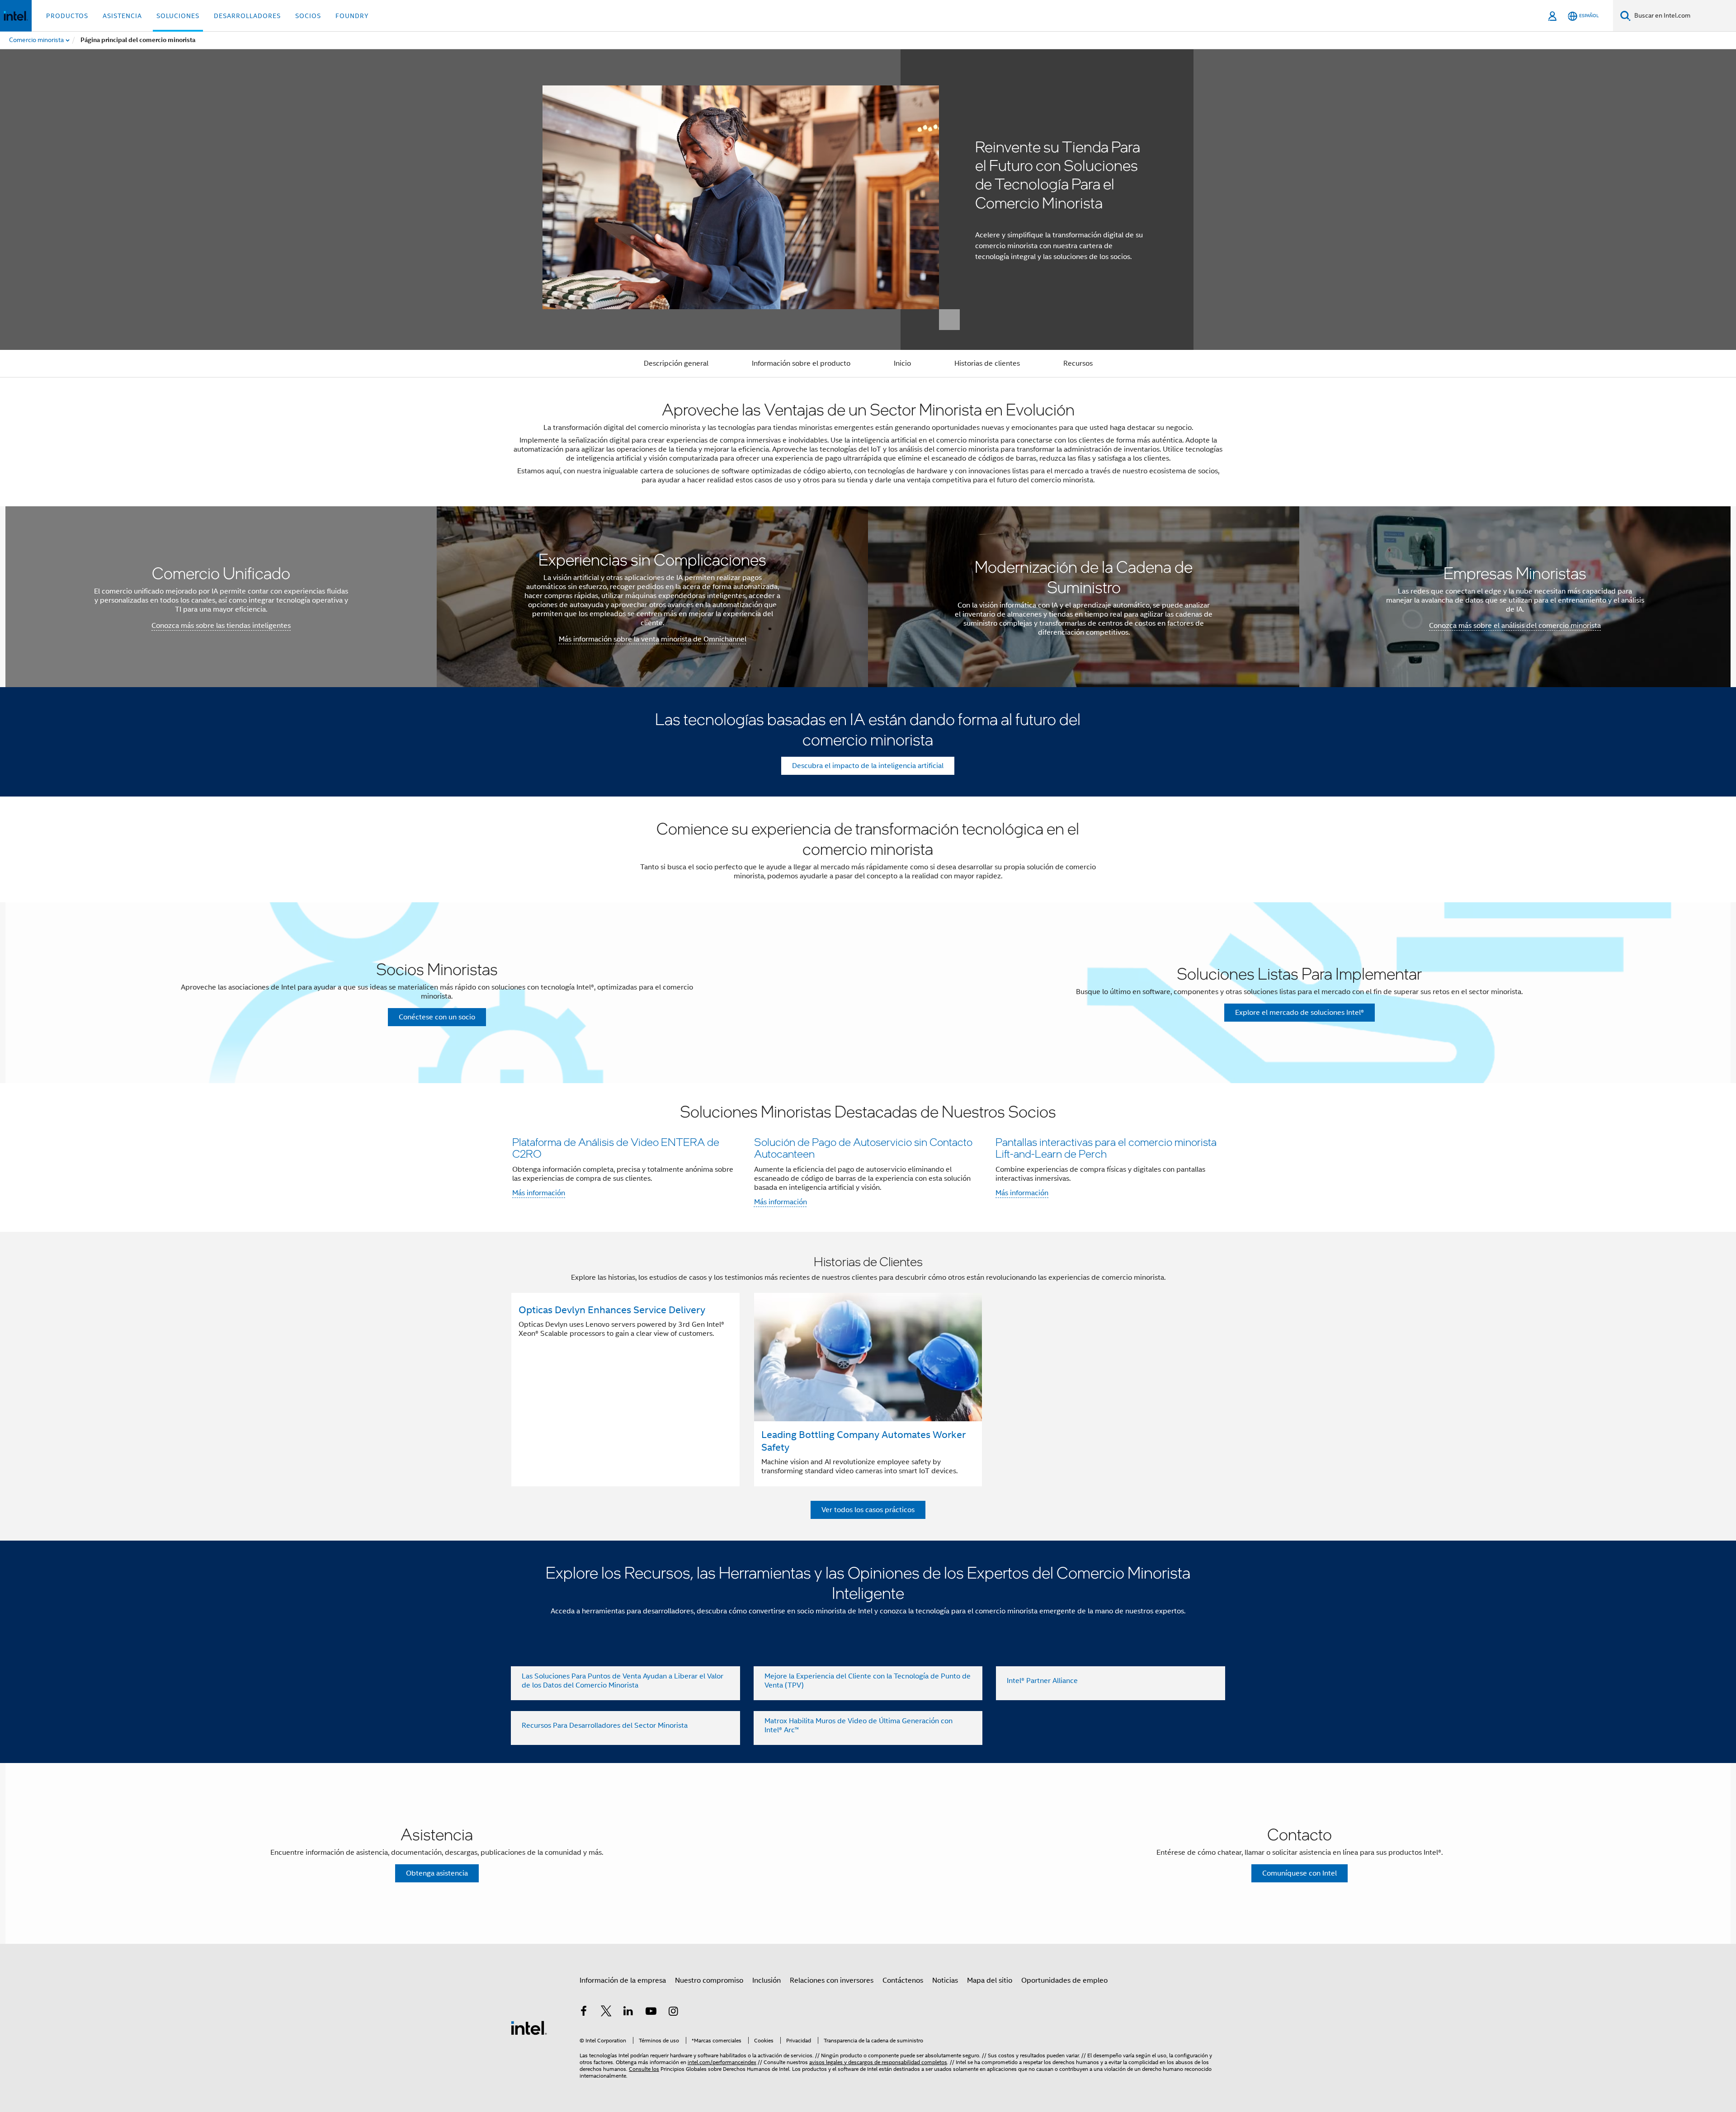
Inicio (902, 363)
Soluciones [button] (178, 16)
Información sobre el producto (801, 363)
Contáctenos (903, 1980)
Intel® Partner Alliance (1042, 1681)
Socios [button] (308, 16)
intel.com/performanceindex (722, 2062)
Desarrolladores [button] (247, 16)
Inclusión (767, 1980)
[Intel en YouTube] (651, 2013)
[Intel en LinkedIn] (628, 2013)
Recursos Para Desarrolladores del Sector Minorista (605, 1725)
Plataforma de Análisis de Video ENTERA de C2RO (616, 1148)
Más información (539, 1193)
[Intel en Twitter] (606, 2013)
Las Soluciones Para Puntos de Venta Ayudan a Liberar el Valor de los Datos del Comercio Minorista (623, 1681)
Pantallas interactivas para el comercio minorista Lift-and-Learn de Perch (1106, 1148)
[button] (868, 1157)
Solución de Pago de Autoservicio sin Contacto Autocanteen (863, 1148)
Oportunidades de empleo (1064, 1980)
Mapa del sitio (990, 1980)
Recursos (1078, 363)
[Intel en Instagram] (673, 2013)
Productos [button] (67, 16)
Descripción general (676, 363)
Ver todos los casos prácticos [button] (868, 1510)
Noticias (945, 1980)
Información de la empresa (623, 1980)
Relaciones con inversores (832, 1980)
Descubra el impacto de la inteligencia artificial (868, 766)
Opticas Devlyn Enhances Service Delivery (612, 1310)
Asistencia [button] (122, 16)
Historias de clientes (987, 363)
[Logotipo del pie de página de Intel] (529, 2027)
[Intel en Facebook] (584, 2013)
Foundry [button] (352, 16)
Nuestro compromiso (709, 1980)
